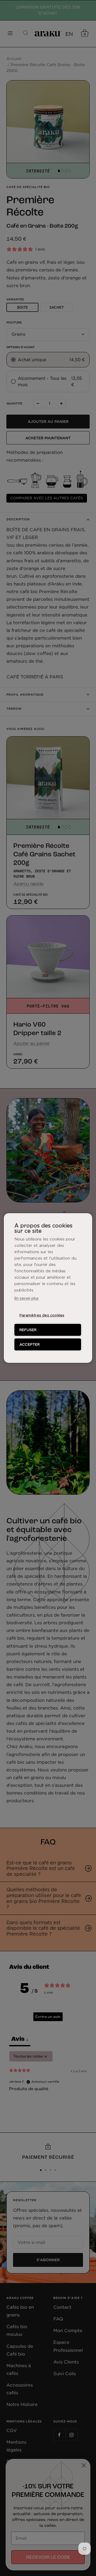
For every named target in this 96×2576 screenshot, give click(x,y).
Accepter (30, 1344)
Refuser (28, 1330)
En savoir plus (27, 1298)
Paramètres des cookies (42, 1315)
